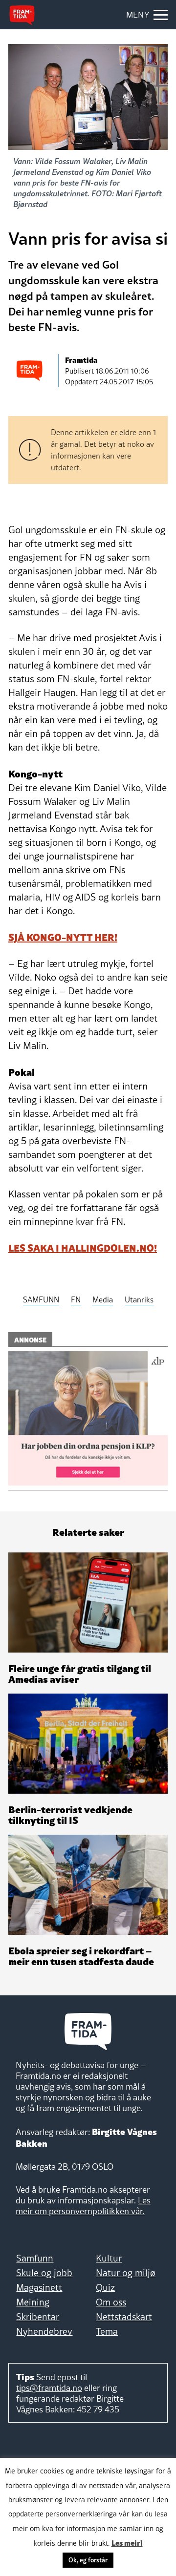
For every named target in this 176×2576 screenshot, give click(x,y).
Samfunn (35, 2258)
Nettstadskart (124, 2317)
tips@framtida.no (49, 2388)
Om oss (111, 2302)
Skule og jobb (44, 2273)
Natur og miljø (126, 2273)
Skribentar (38, 2317)
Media (103, 1299)
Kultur (109, 2258)
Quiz (105, 2287)
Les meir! (127, 2542)
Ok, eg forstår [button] (88, 2560)
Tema (107, 2331)
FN (76, 1299)
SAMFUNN (41, 1299)
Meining (33, 2302)
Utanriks (139, 1299)
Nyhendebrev (44, 2331)
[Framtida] (22, 15)
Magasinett (39, 2287)
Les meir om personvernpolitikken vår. (83, 2206)
